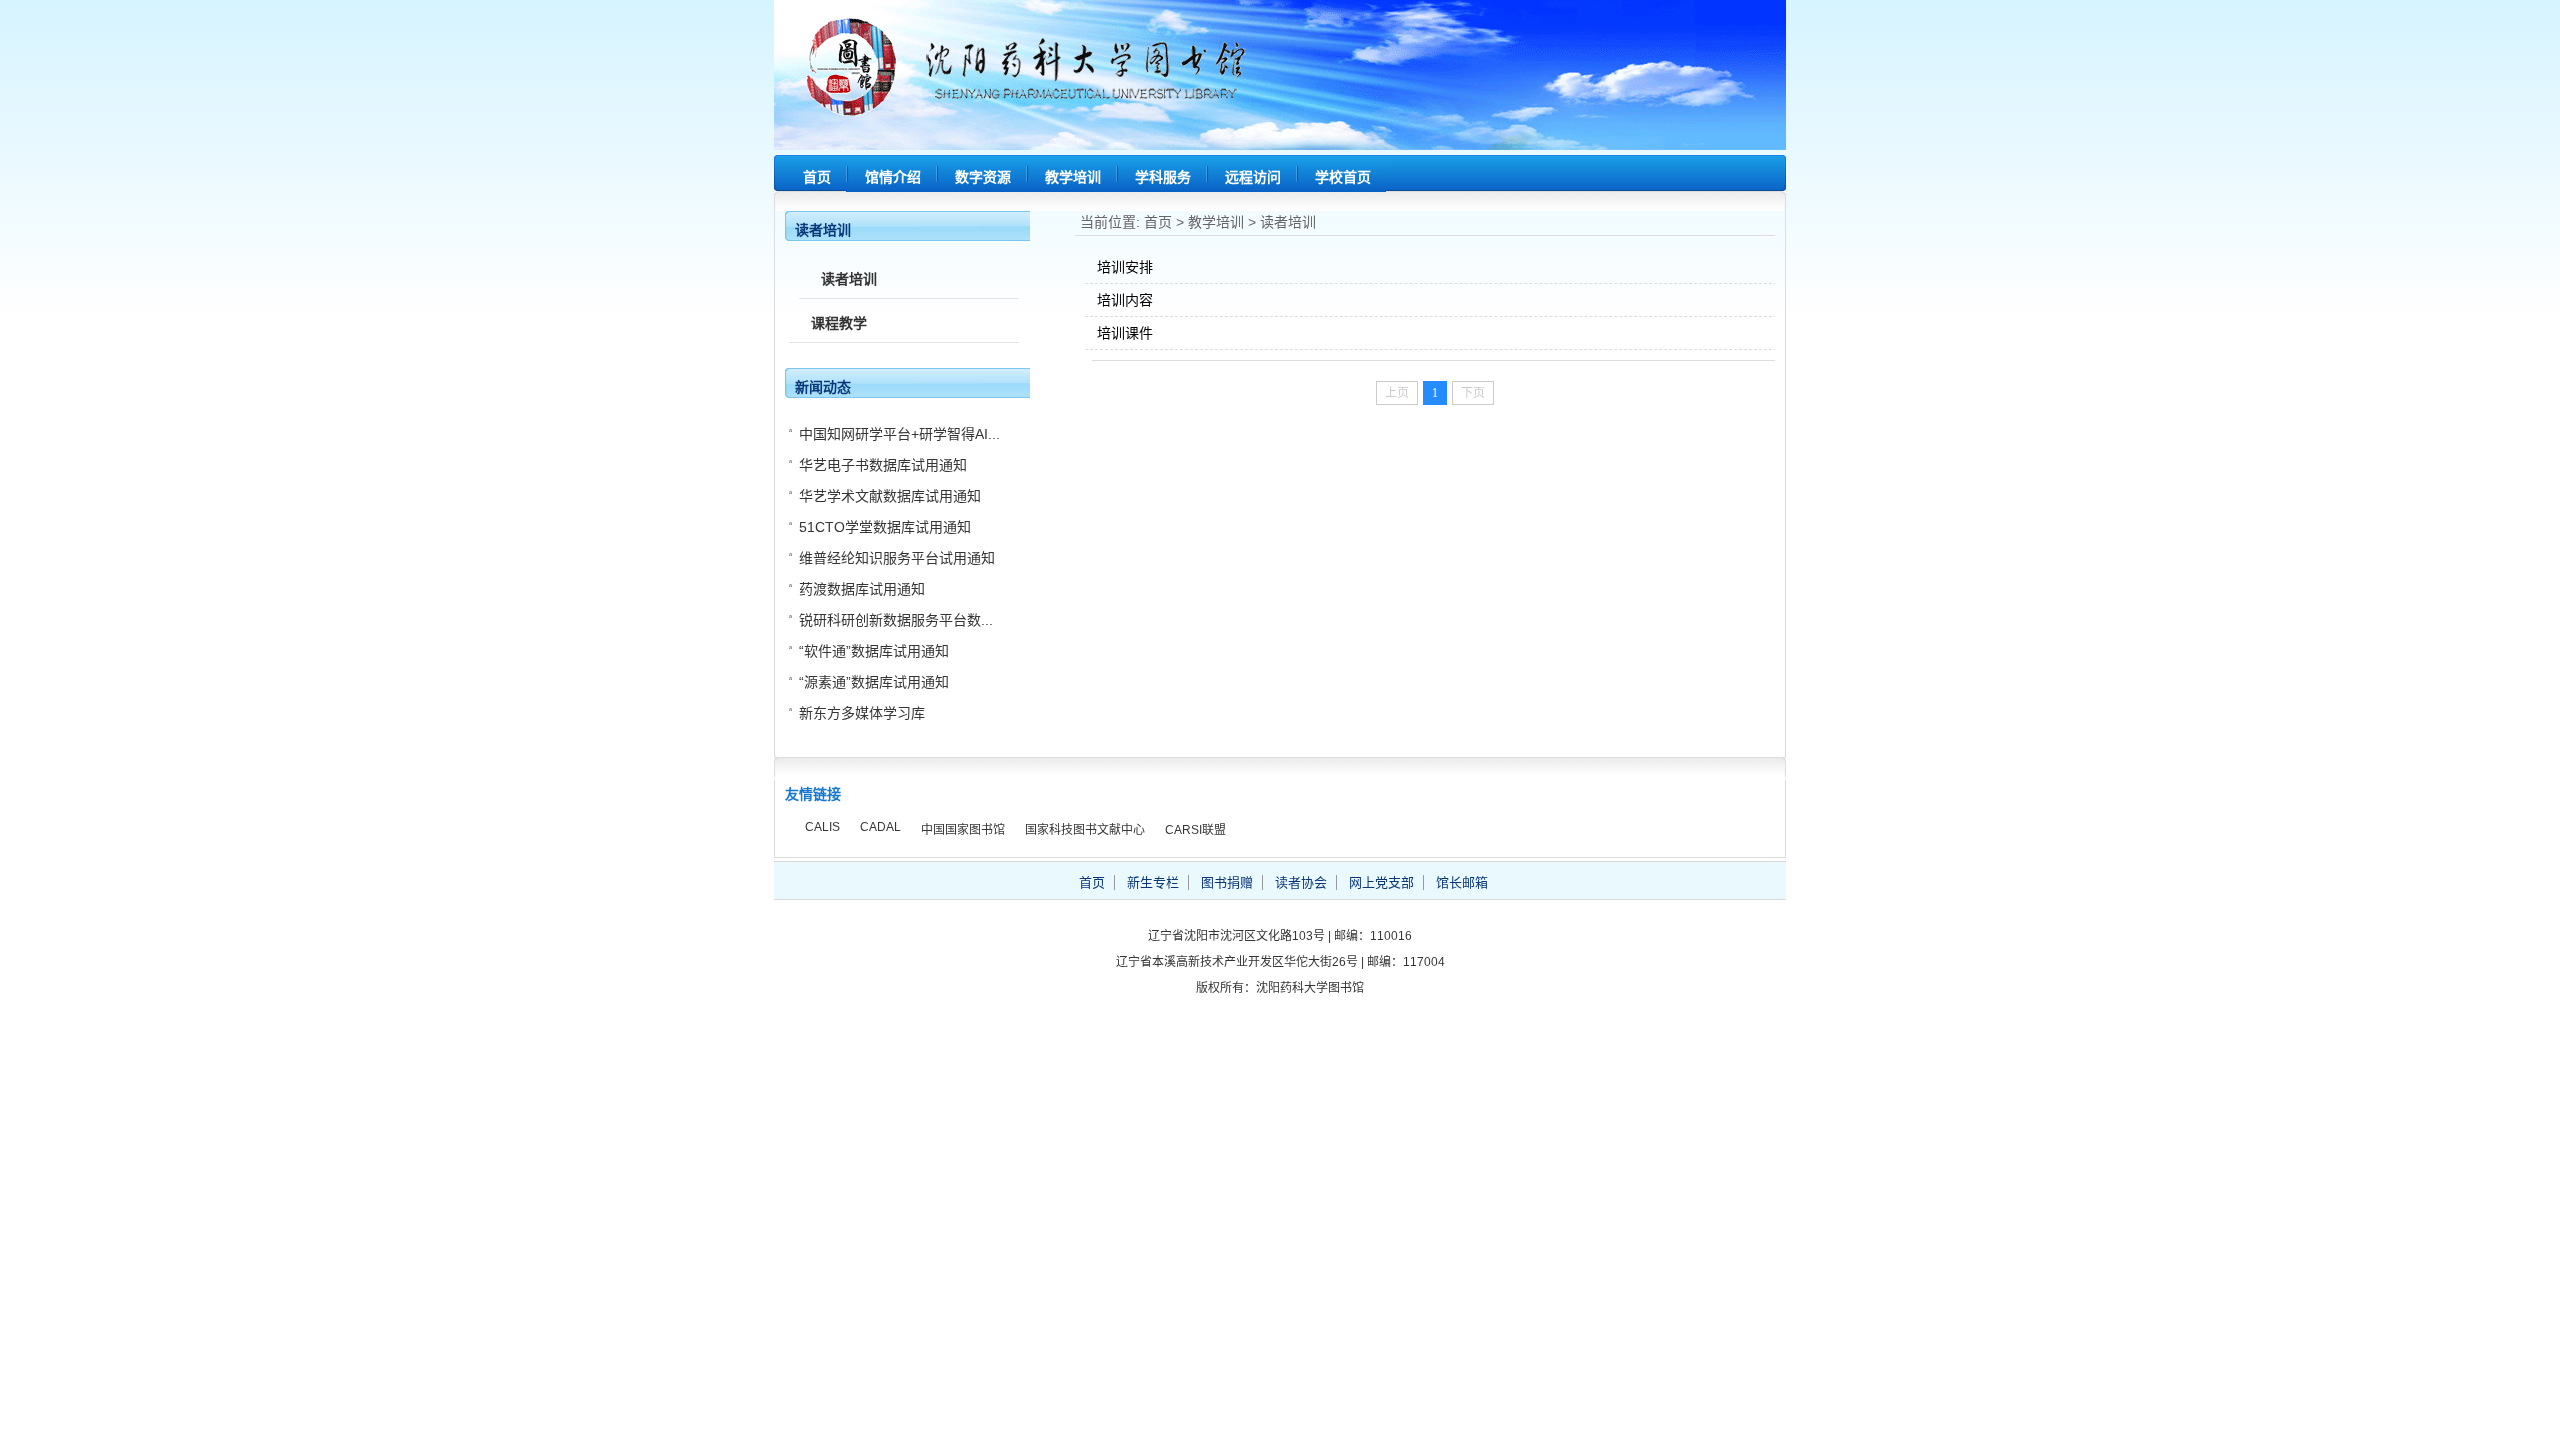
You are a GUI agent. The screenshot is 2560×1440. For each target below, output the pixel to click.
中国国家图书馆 (963, 830)
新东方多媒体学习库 (862, 713)
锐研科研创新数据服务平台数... (896, 620)
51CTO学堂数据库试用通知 (885, 527)
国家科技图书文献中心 (1085, 830)
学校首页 (1343, 177)
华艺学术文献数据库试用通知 (890, 496)
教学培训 (1073, 177)
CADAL (880, 827)
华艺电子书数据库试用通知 (883, 465)
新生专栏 (1153, 882)
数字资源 (983, 177)
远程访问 (1253, 177)
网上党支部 (1381, 882)
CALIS (822, 827)
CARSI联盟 (1195, 830)
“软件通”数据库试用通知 (874, 651)
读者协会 (1301, 882)
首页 (817, 177)
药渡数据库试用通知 (862, 589)
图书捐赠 (1227, 882)
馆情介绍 (893, 177)
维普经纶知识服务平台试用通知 (897, 558)
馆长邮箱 (1462, 882)
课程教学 (839, 323)
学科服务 (1163, 177)
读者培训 (1288, 222)
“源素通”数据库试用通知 (874, 682)
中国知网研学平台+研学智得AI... (899, 434)
